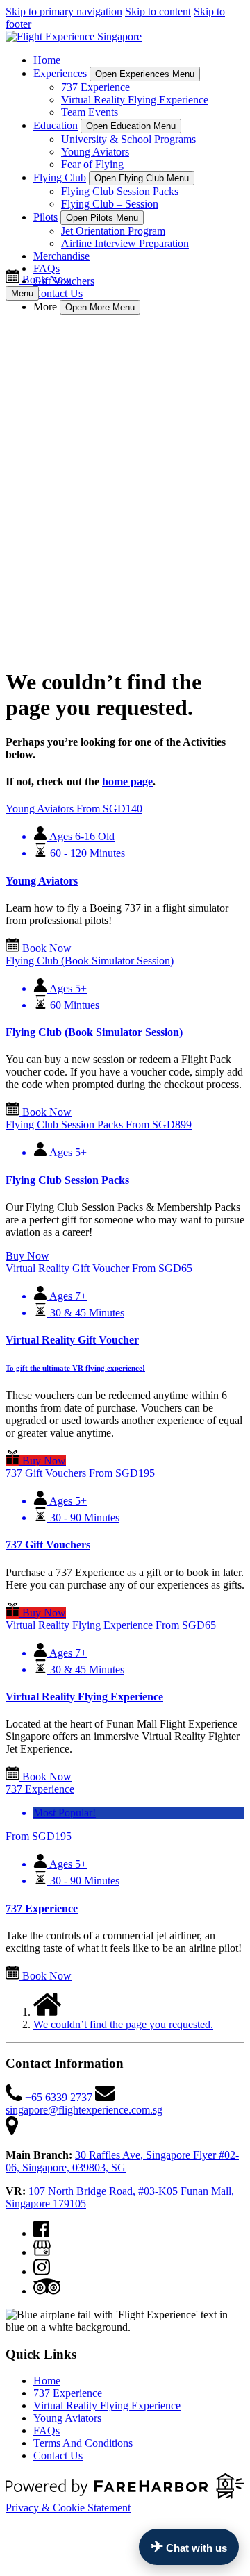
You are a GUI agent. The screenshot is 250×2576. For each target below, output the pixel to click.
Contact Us (58, 293)
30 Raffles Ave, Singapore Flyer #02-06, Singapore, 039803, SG (122, 2161)
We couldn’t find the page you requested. (123, 2024)
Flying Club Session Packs (120, 191)
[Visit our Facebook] (41, 2233)
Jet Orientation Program (113, 231)
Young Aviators (95, 152)
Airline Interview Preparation (125, 243)
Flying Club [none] (60, 177)
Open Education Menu (131, 126)
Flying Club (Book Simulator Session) (94, 1032)
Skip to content (158, 11)
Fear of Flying (92, 164)
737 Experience (95, 87)
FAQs (47, 268)
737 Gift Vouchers (48, 1545)
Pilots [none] (45, 217)
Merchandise (61, 256)
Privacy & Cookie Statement (68, 2508)
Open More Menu (100, 307)
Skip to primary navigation (64, 11)
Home (47, 60)
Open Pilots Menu (102, 218)
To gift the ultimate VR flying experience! (75, 1368)
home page (127, 781)
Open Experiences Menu (145, 74)
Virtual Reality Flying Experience (135, 100)
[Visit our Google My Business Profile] (42, 2252)
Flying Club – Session (110, 204)
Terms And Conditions (83, 2443)
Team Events (90, 112)
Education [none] (56, 125)
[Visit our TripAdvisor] (47, 2291)
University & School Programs (128, 139)
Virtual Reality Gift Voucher (72, 1340)
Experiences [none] (60, 73)
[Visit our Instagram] (42, 2272)
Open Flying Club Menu (142, 178)
